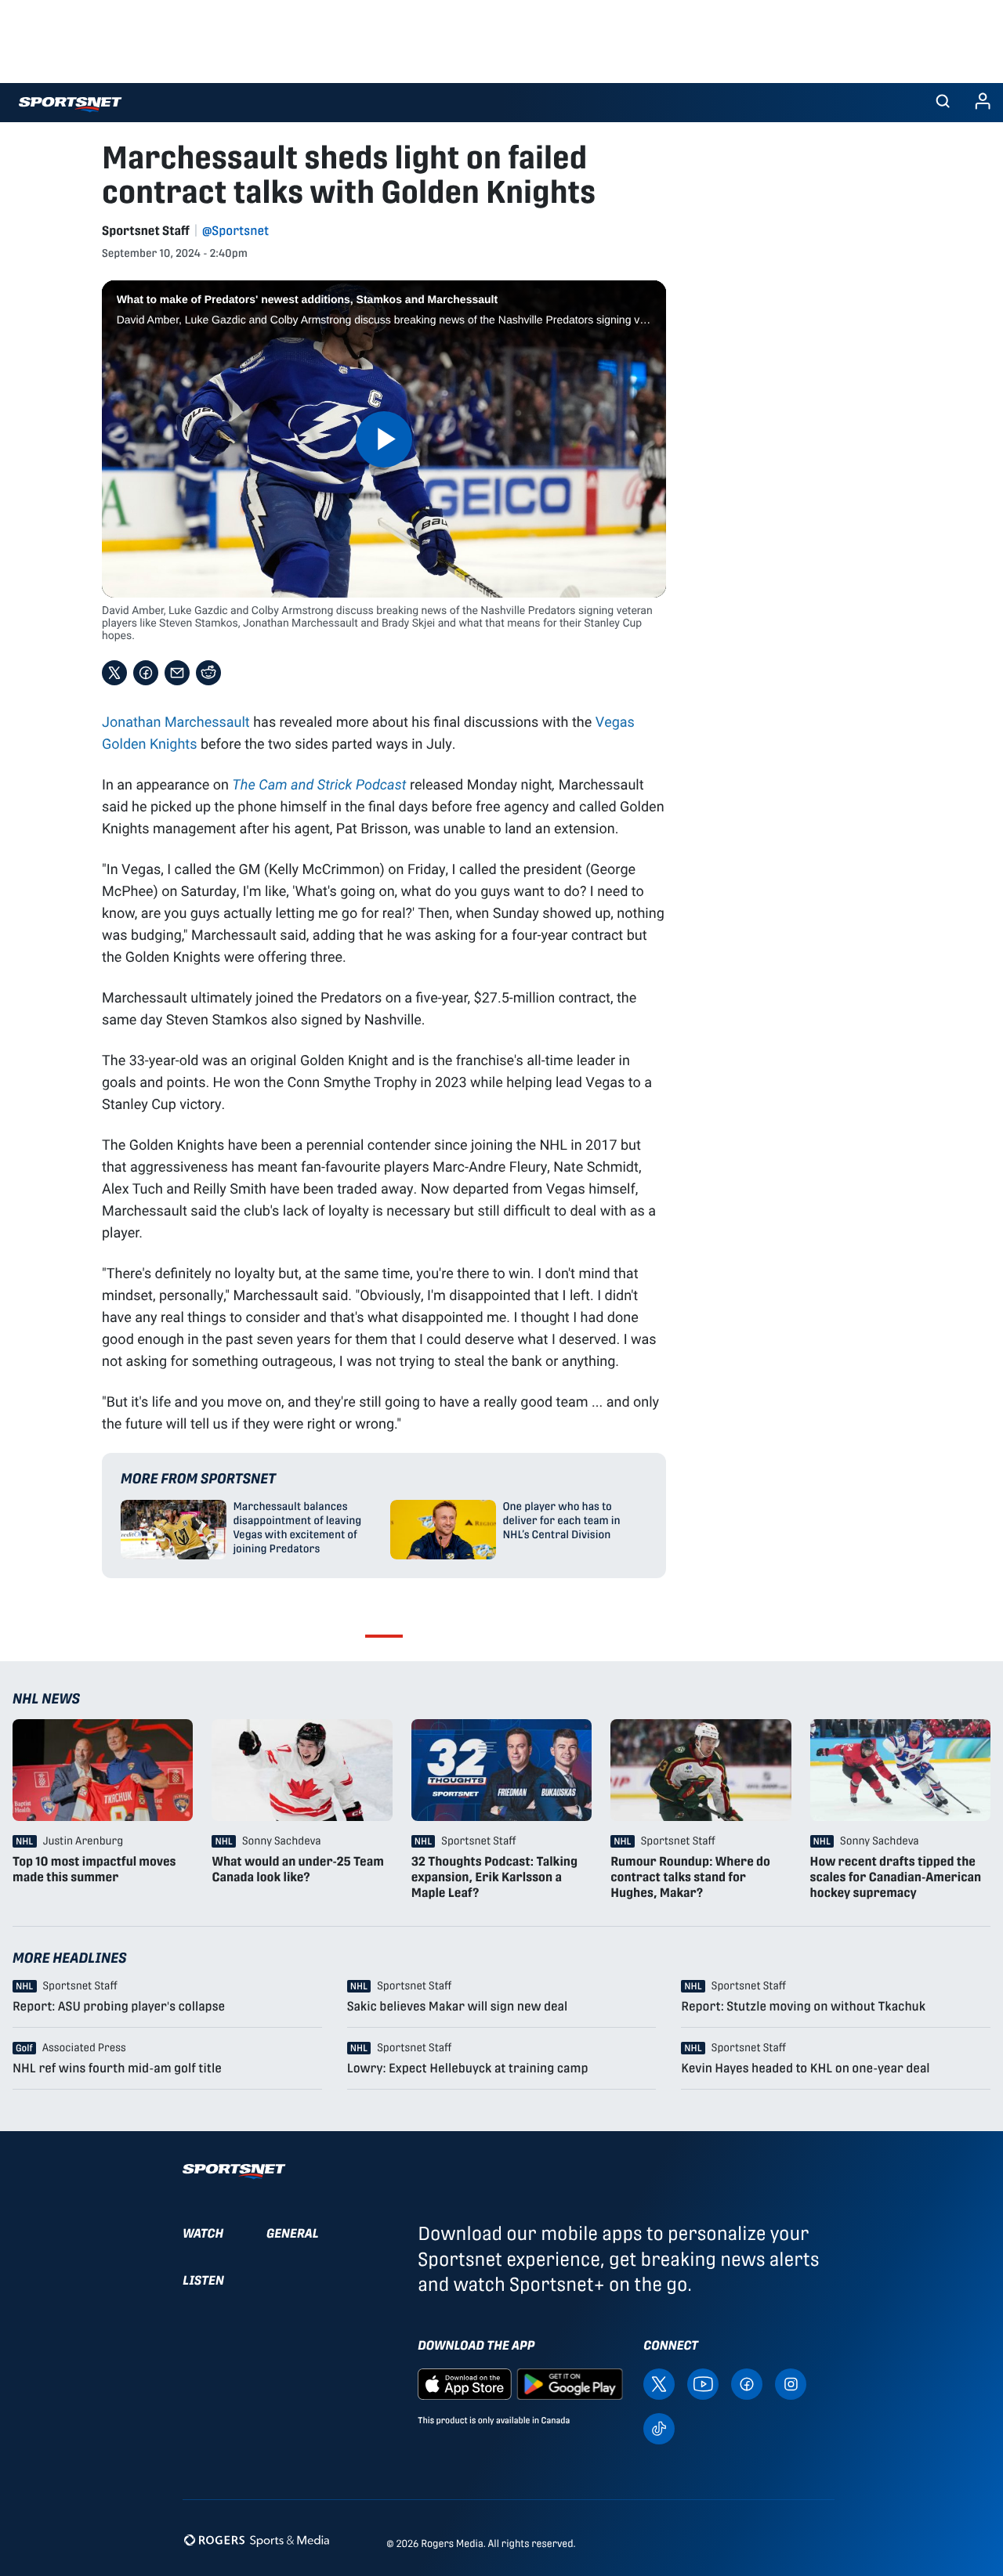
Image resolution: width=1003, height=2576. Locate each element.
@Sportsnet (235, 231)
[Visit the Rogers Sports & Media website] (257, 2540)
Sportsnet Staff (146, 231)
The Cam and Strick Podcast (319, 784)
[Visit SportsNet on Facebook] (747, 2383)
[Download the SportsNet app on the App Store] (465, 2383)
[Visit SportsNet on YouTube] (703, 2383)
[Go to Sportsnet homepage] (70, 105)
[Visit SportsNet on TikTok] (659, 2428)
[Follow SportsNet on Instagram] (791, 2383)
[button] (943, 103)
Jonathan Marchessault (176, 721)
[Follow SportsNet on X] (659, 2383)
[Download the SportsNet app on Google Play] (570, 2383)
